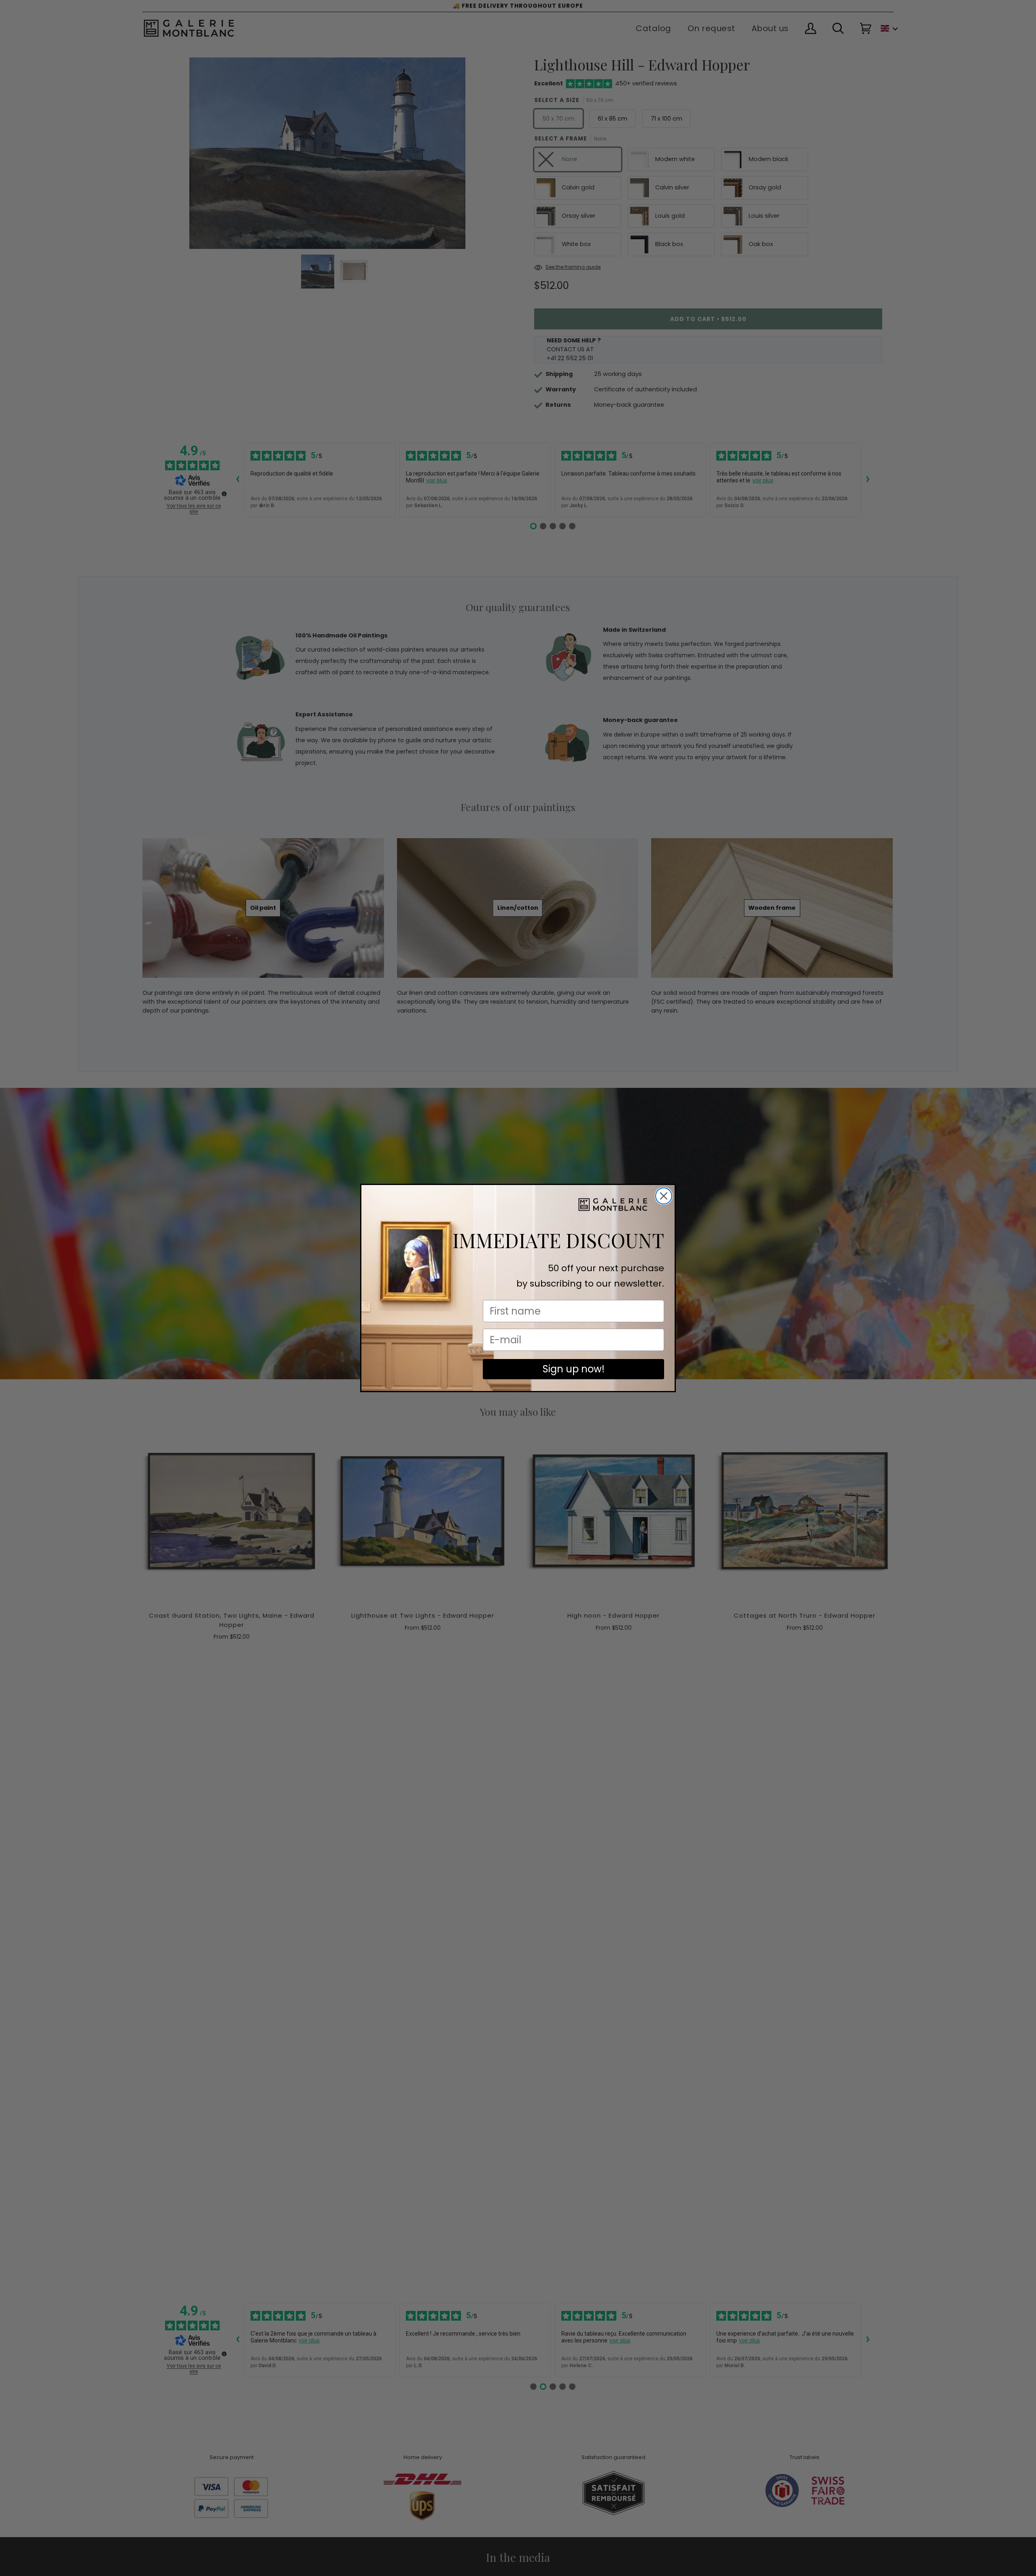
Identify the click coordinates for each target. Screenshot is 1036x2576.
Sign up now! (574, 1369)
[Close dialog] (664, 1196)
